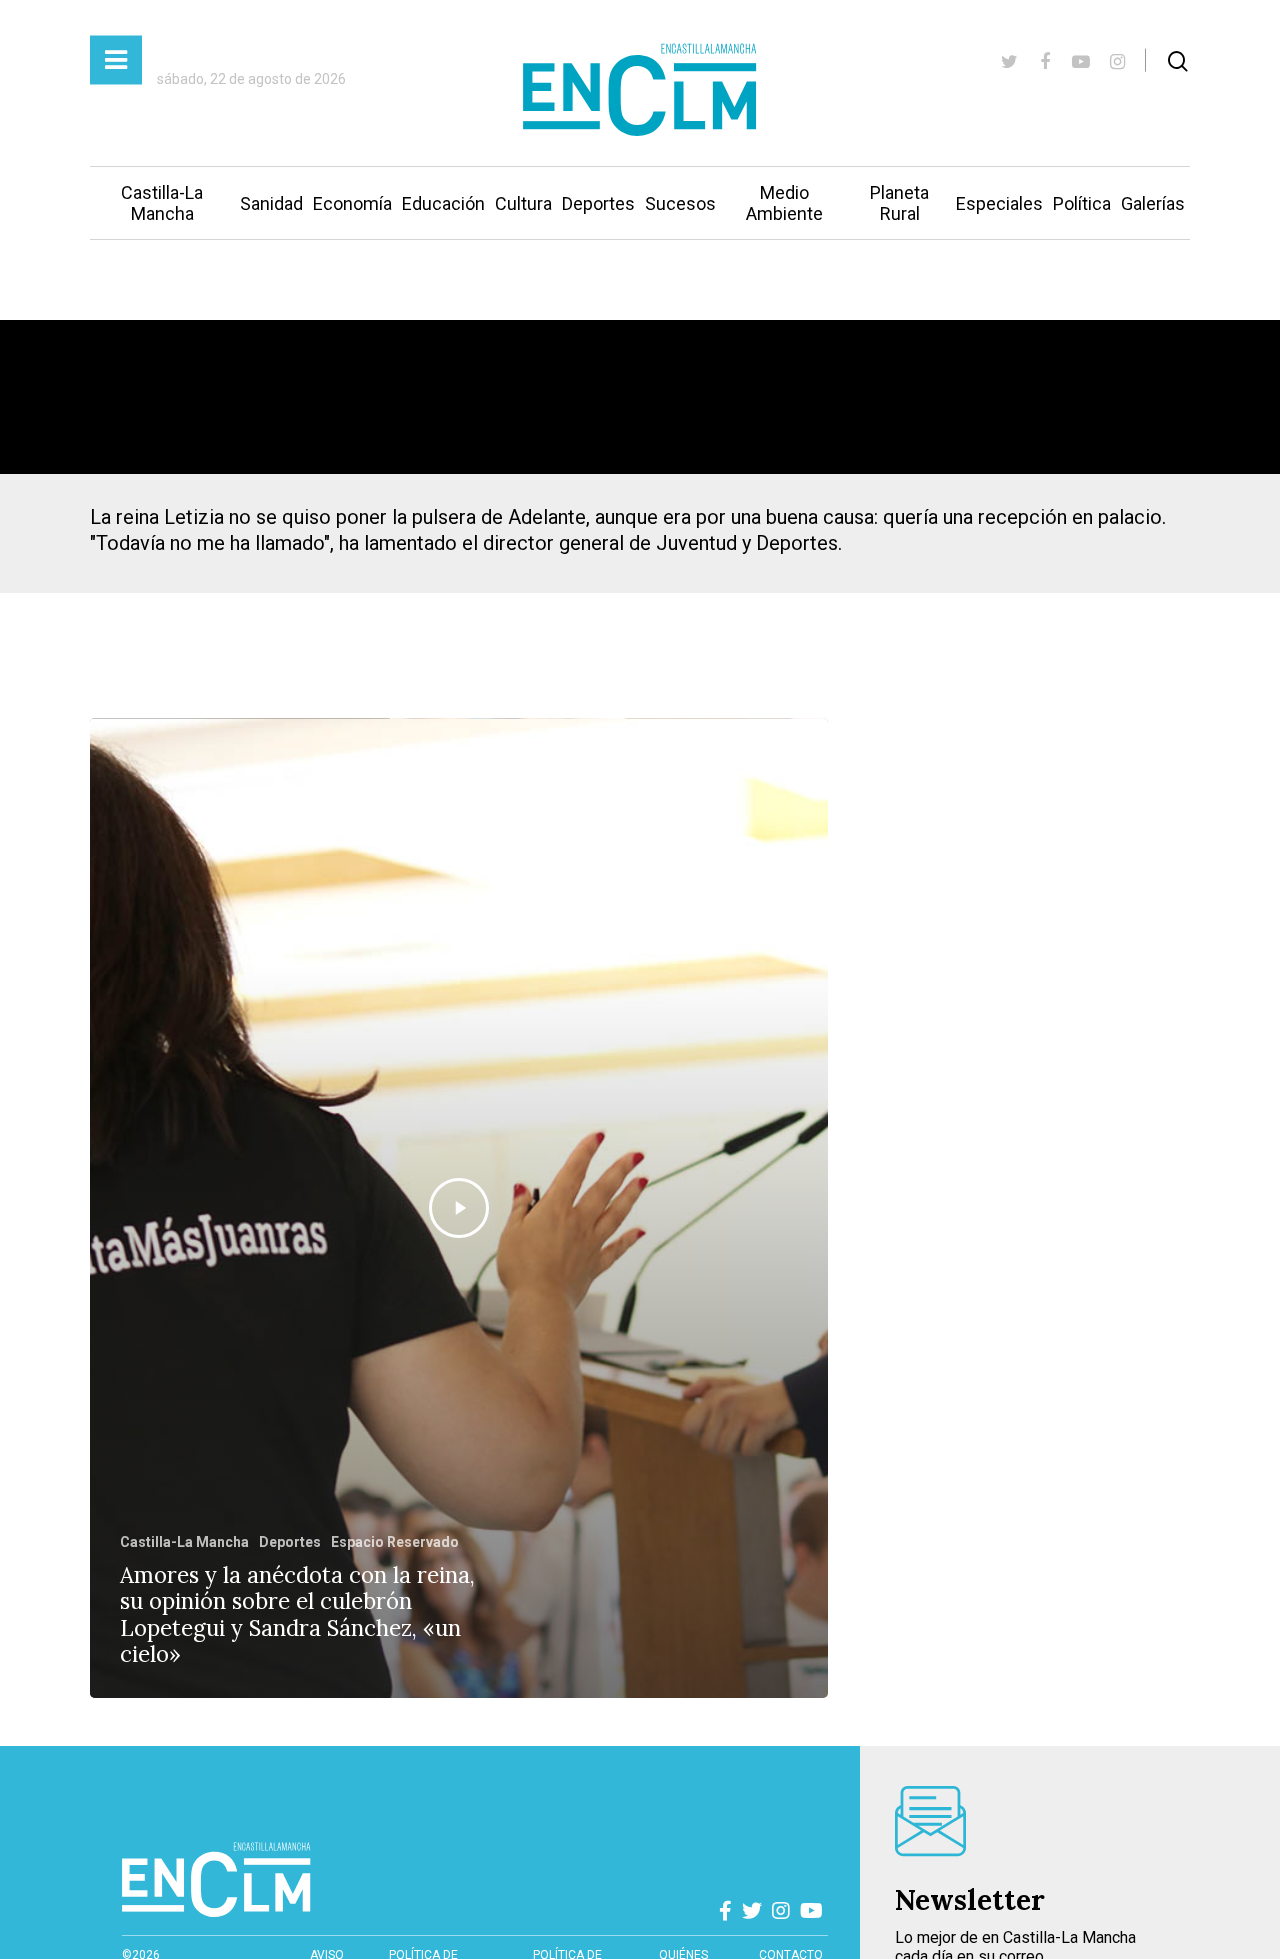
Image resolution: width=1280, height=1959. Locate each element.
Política (1082, 203)
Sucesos (680, 203)
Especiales (999, 203)
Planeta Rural (899, 203)
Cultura (523, 203)
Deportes (598, 203)
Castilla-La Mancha (162, 203)
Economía (352, 203)
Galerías (1153, 203)
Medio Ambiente (784, 203)
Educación (443, 203)
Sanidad (271, 203)
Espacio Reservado (395, 1542)
